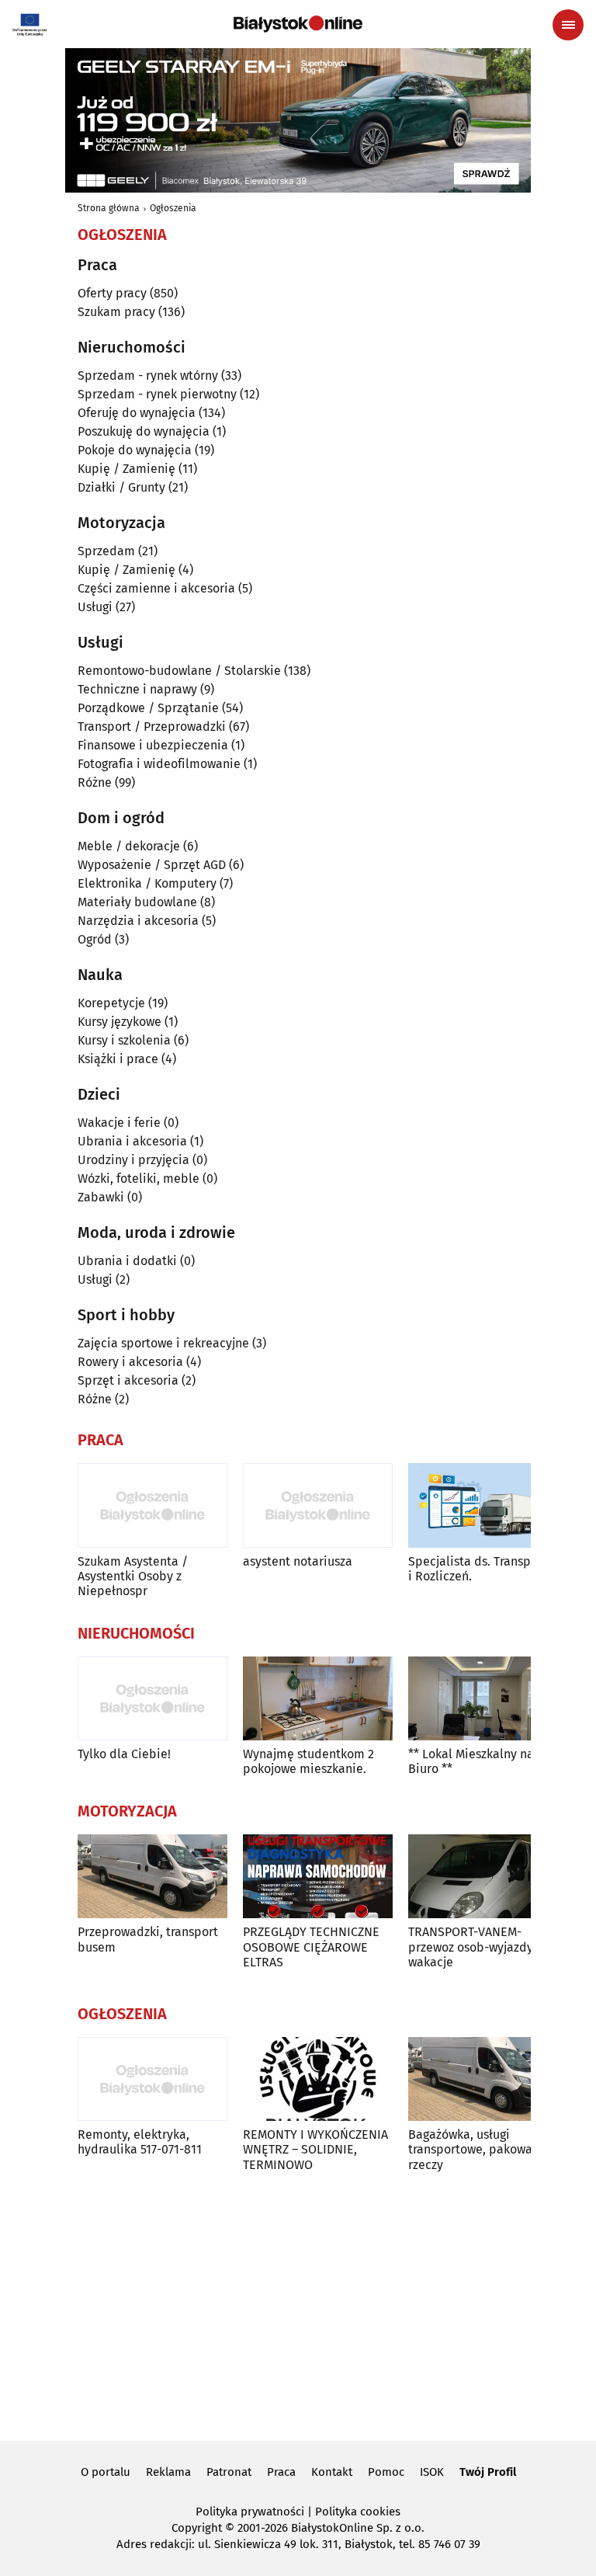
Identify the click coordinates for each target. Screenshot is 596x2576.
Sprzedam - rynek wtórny (148, 375)
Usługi (95, 607)
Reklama (168, 2472)
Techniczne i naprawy (137, 689)
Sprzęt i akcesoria (128, 1380)
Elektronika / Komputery (147, 883)
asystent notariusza (298, 1561)
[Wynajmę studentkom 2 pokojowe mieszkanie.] (318, 1699)
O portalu (106, 2472)
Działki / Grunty (121, 487)
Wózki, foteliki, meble (139, 1178)
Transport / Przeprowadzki (152, 727)
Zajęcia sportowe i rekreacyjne (163, 1343)
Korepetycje (111, 1003)
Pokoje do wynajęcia (135, 450)
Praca (281, 2472)
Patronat (229, 2472)
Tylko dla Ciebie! (124, 1754)
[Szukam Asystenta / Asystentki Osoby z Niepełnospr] (152, 1505)
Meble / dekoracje (129, 846)
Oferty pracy (112, 293)
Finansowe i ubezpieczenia (153, 745)
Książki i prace (118, 1059)
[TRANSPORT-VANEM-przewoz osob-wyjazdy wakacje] (483, 1877)
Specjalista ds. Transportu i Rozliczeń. (481, 1569)
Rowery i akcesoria (130, 1362)
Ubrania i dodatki (127, 1261)
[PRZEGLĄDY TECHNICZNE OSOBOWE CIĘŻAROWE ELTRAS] (318, 1877)
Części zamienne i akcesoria (156, 588)
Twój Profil (488, 2472)
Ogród (95, 939)
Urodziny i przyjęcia (133, 1160)
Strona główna (109, 208)
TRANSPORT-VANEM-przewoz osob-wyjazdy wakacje (471, 1947)
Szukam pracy (116, 312)
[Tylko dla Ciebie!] (152, 1699)
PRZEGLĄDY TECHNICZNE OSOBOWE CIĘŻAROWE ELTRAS (311, 1947)
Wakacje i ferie (119, 1123)
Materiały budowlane (137, 902)
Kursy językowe (120, 1022)
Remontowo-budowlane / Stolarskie (179, 671)
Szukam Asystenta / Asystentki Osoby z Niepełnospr (133, 1576)
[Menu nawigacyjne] (568, 25)
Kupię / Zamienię (126, 469)
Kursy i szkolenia (124, 1040)
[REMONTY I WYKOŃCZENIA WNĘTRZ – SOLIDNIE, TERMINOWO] (318, 2079)
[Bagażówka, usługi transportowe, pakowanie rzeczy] (483, 2079)
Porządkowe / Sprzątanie (148, 708)
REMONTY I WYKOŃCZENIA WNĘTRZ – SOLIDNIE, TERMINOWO (315, 2149)
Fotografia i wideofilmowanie (159, 764)
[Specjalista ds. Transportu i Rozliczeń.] (483, 1505)
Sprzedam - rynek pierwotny (157, 394)
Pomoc (386, 2472)
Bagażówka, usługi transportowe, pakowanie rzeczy (479, 2149)
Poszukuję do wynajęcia (144, 431)
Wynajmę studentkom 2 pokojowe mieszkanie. (308, 1761)
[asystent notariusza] (318, 1505)
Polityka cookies (358, 2512)
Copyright (197, 2528)
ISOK (432, 2472)
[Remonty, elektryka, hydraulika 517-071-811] (152, 2079)
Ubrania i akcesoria (132, 1141)
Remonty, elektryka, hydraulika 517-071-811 (140, 2142)
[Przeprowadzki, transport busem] (152, 1877)
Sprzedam (106, 551)
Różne (95, 782)
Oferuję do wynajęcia (137, 413)
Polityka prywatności (250, 2512)
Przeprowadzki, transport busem (148, 1939)
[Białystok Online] (298, 24)
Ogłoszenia (173, 208)
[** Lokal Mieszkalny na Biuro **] (483, 1699)
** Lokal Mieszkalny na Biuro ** (471, 1761)
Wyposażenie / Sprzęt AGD (152, 865)
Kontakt (332, 2472)
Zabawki (101, 1197)
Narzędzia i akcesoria (138, 921)
